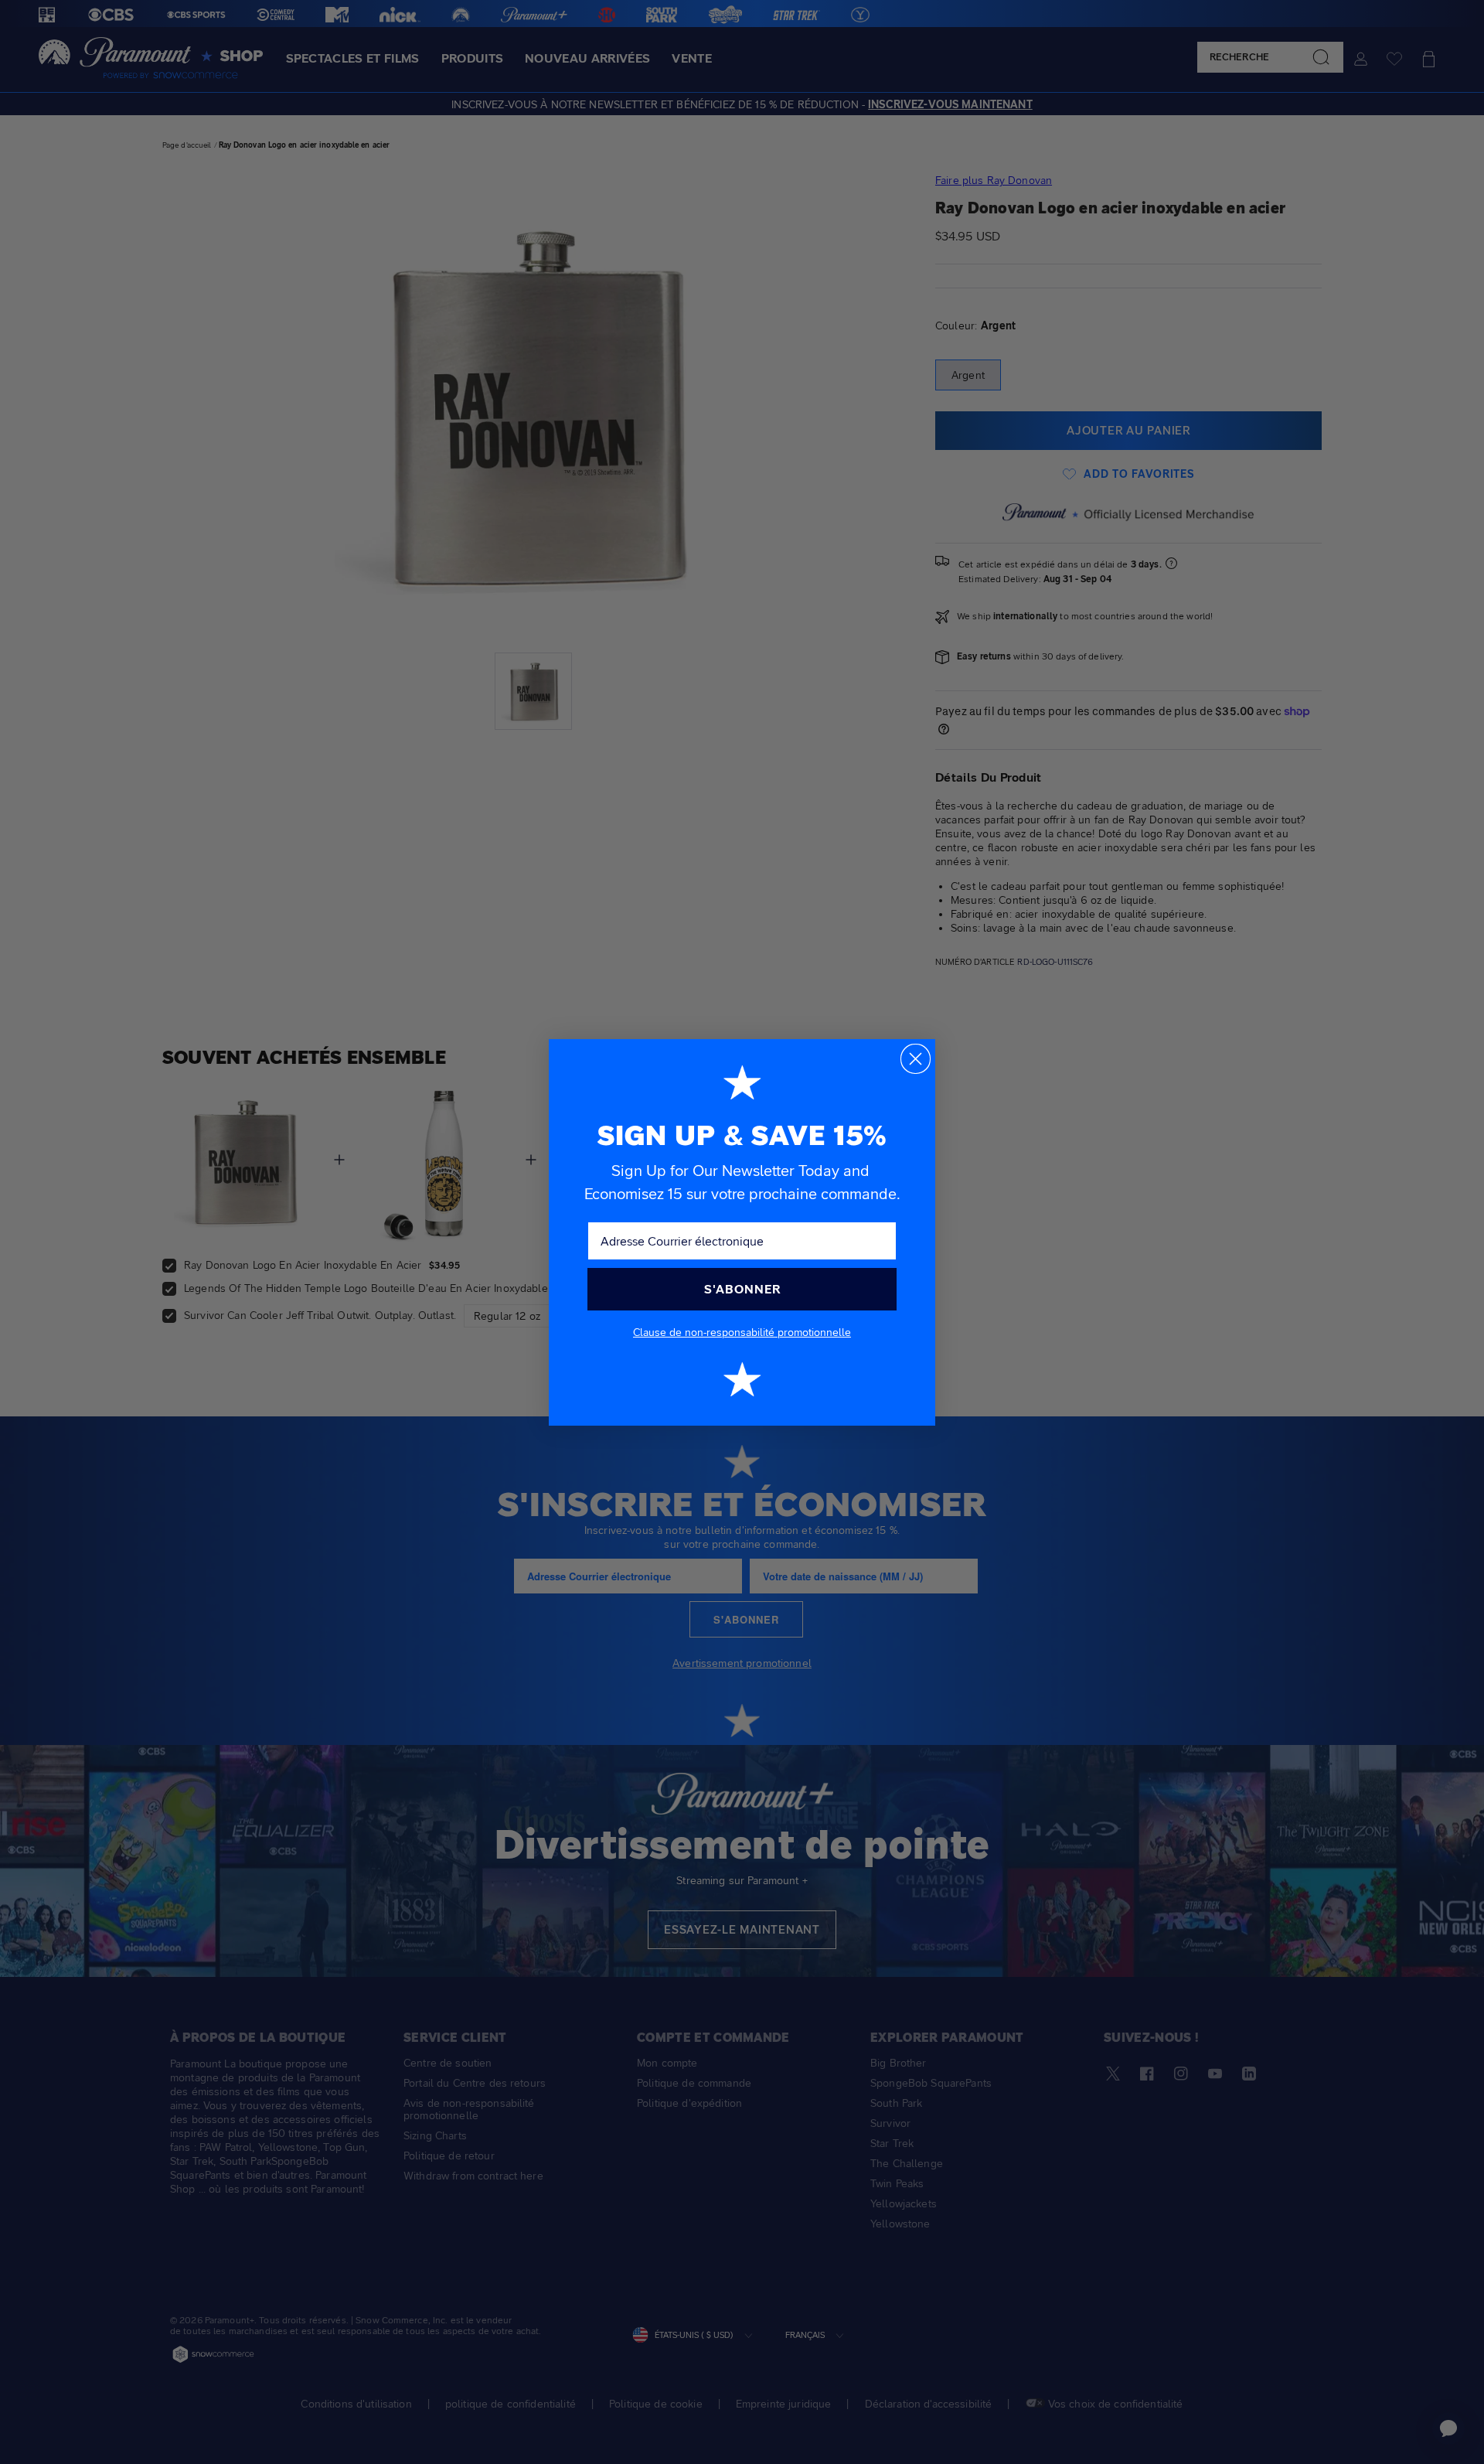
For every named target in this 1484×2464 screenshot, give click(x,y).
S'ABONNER (742, 1289)
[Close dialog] (916, 1059)
